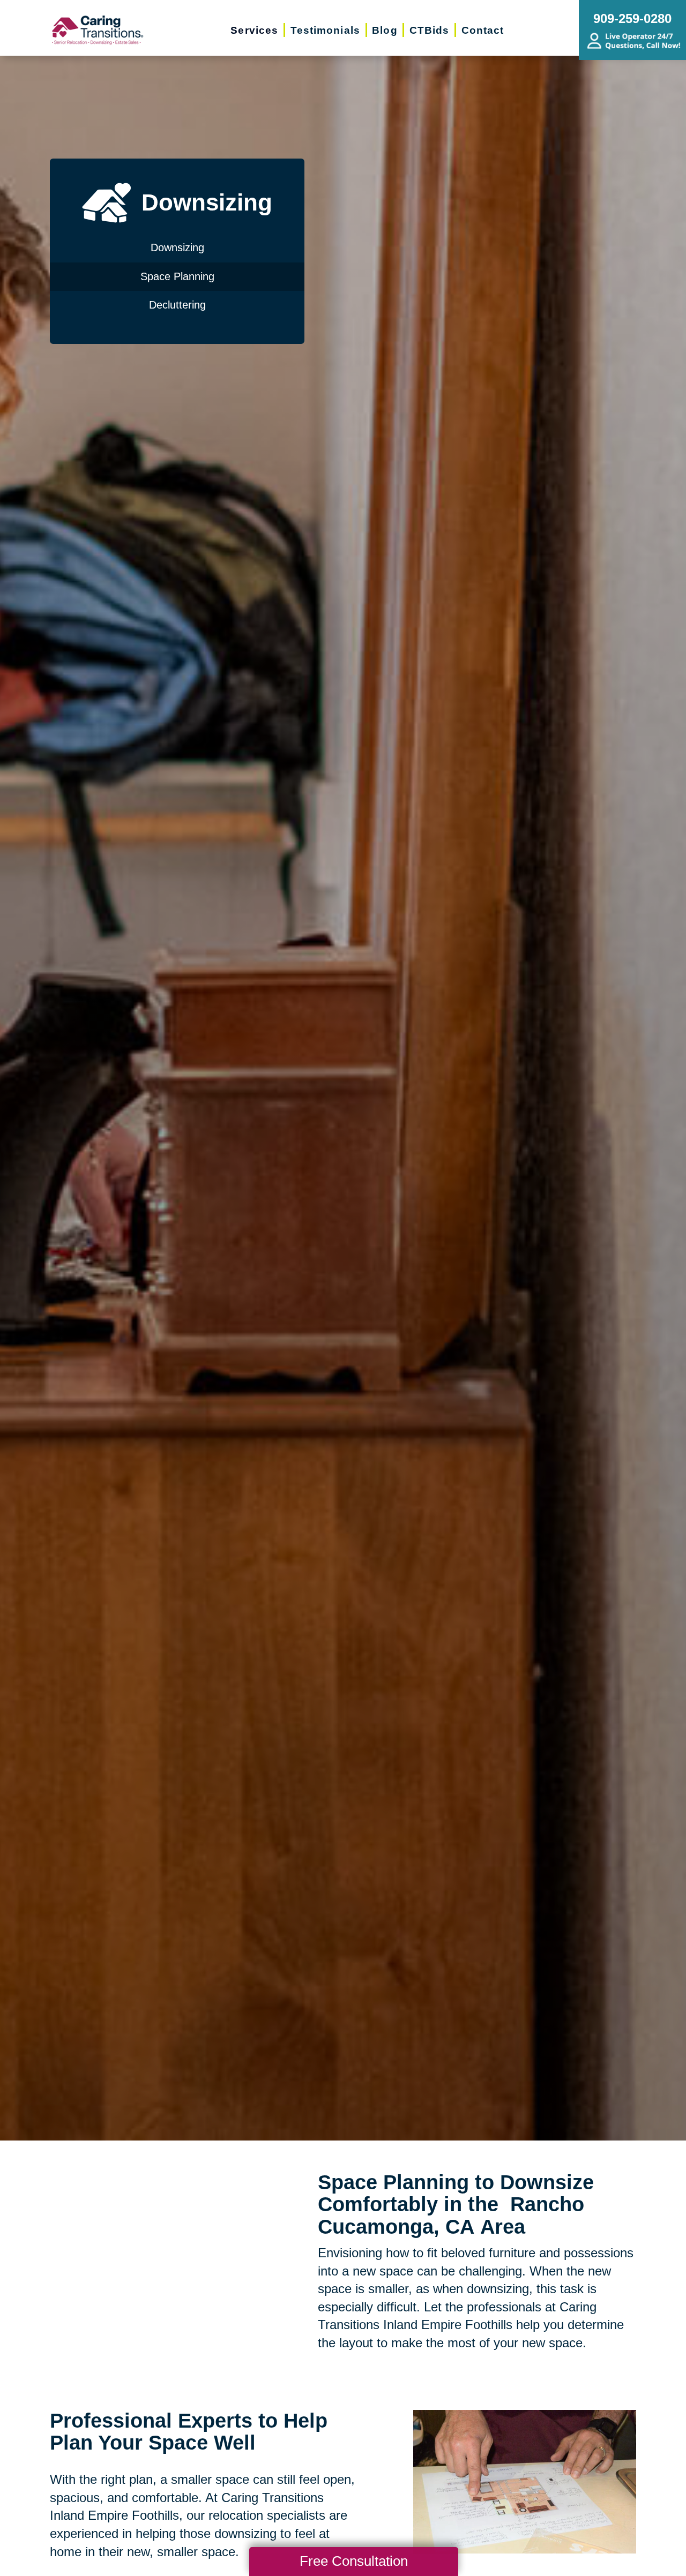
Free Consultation (354, 2561)
